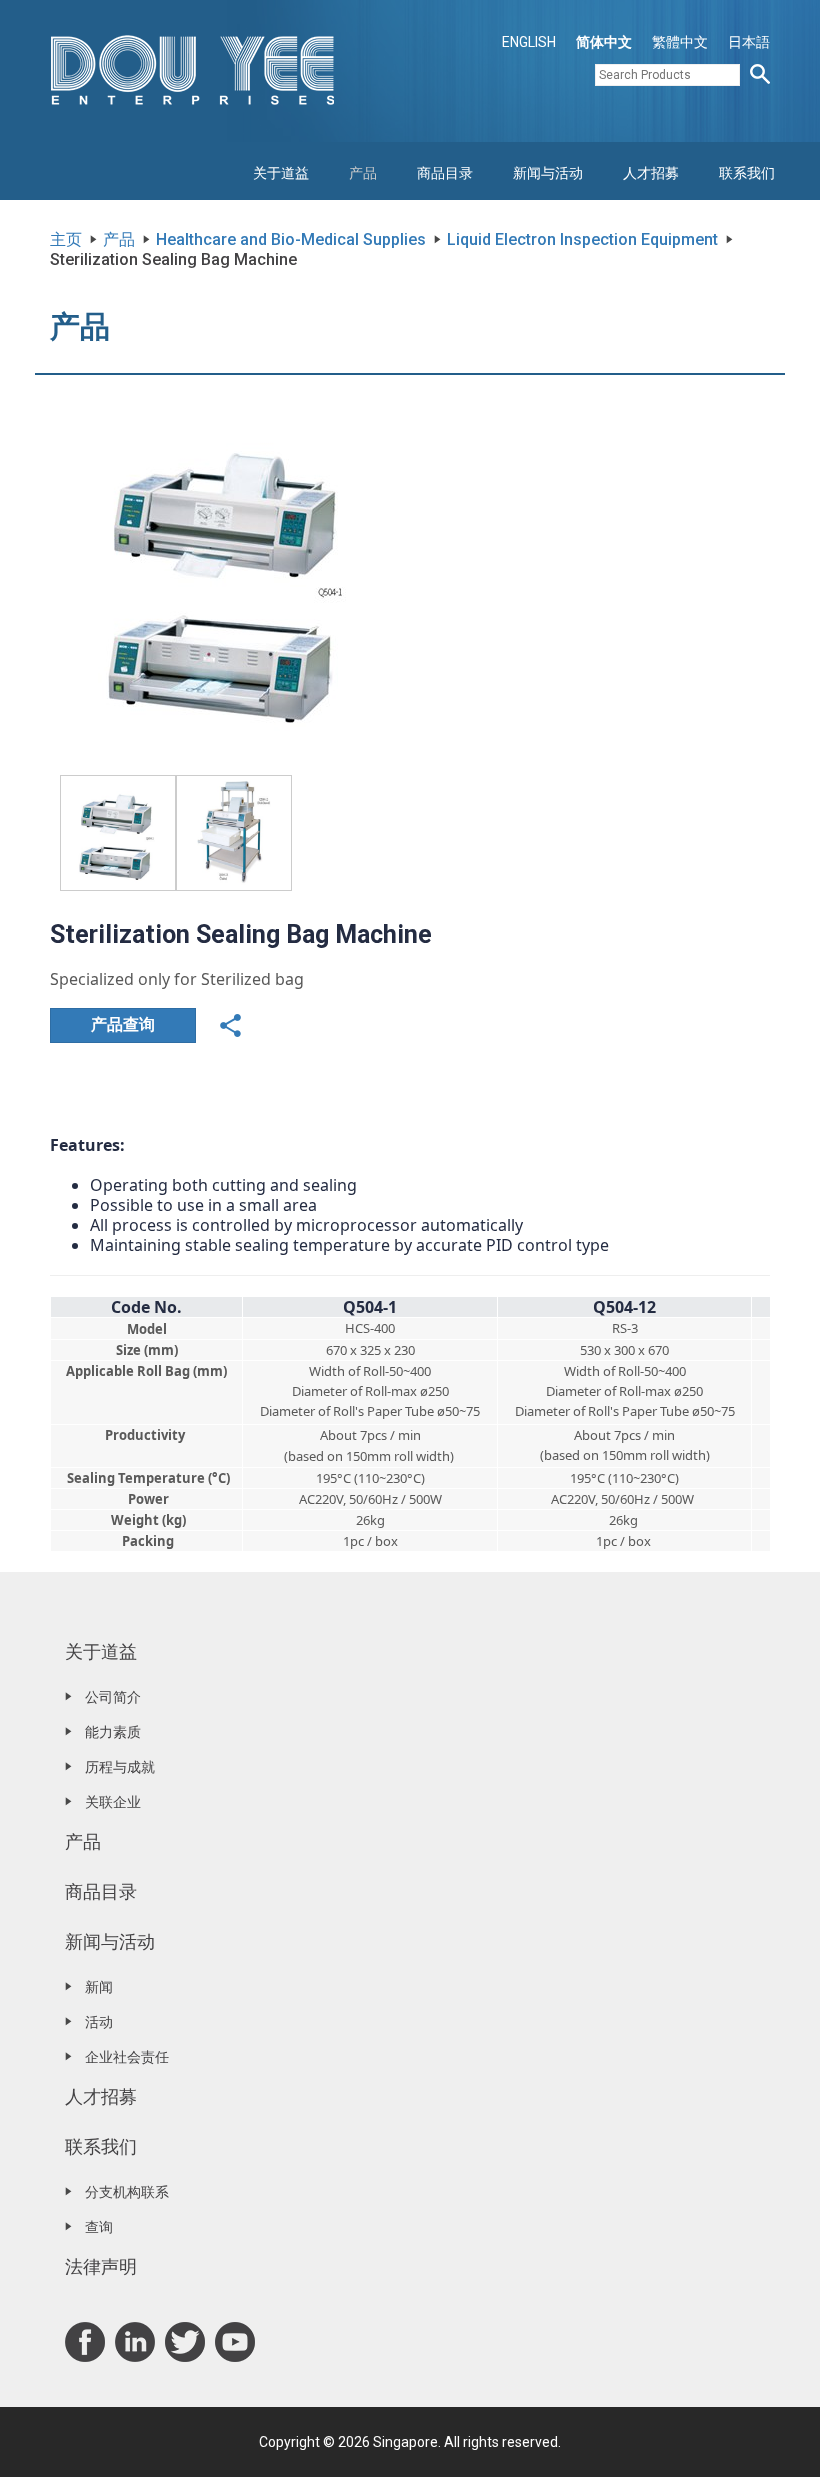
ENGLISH (529, 42)
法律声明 (101, 2266)
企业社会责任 (127, 2057)
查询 (99, 2227)
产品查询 (123, 1024)
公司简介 (113, 1697)
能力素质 (113, 1732)
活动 (99, 2022)
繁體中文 (680, 42)
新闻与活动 (548, 173)
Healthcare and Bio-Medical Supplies (291, 239)
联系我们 (747, 173)
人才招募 (651, 173)
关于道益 (281, 173)
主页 (66, 239)
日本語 (749, 42)
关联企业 (113, 1802)
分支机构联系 (127, 2192)
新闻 (99, 1987)
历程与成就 (120, 1767)
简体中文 (604, 42)
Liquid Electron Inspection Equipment (582, 239)
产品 (363, 173)
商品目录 (445, 173)
